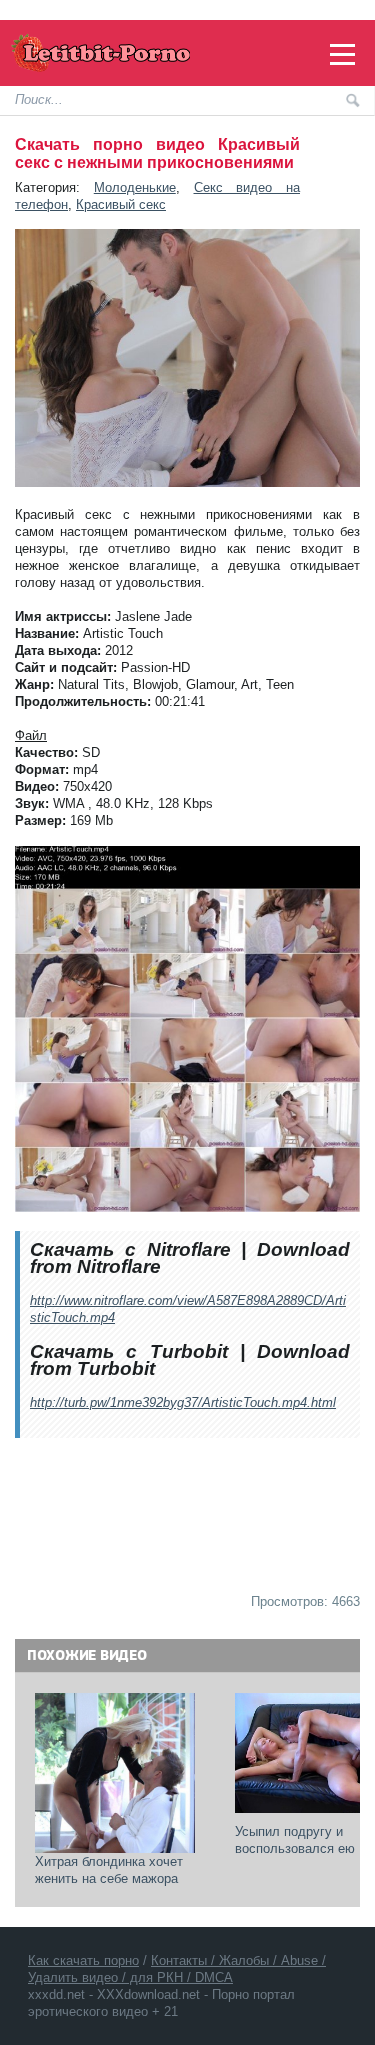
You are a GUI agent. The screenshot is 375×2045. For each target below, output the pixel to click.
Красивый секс (121, 204)
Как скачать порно (83, 1960)
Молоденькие (135, 187)
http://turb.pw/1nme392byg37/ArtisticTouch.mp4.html (183, 1402)
